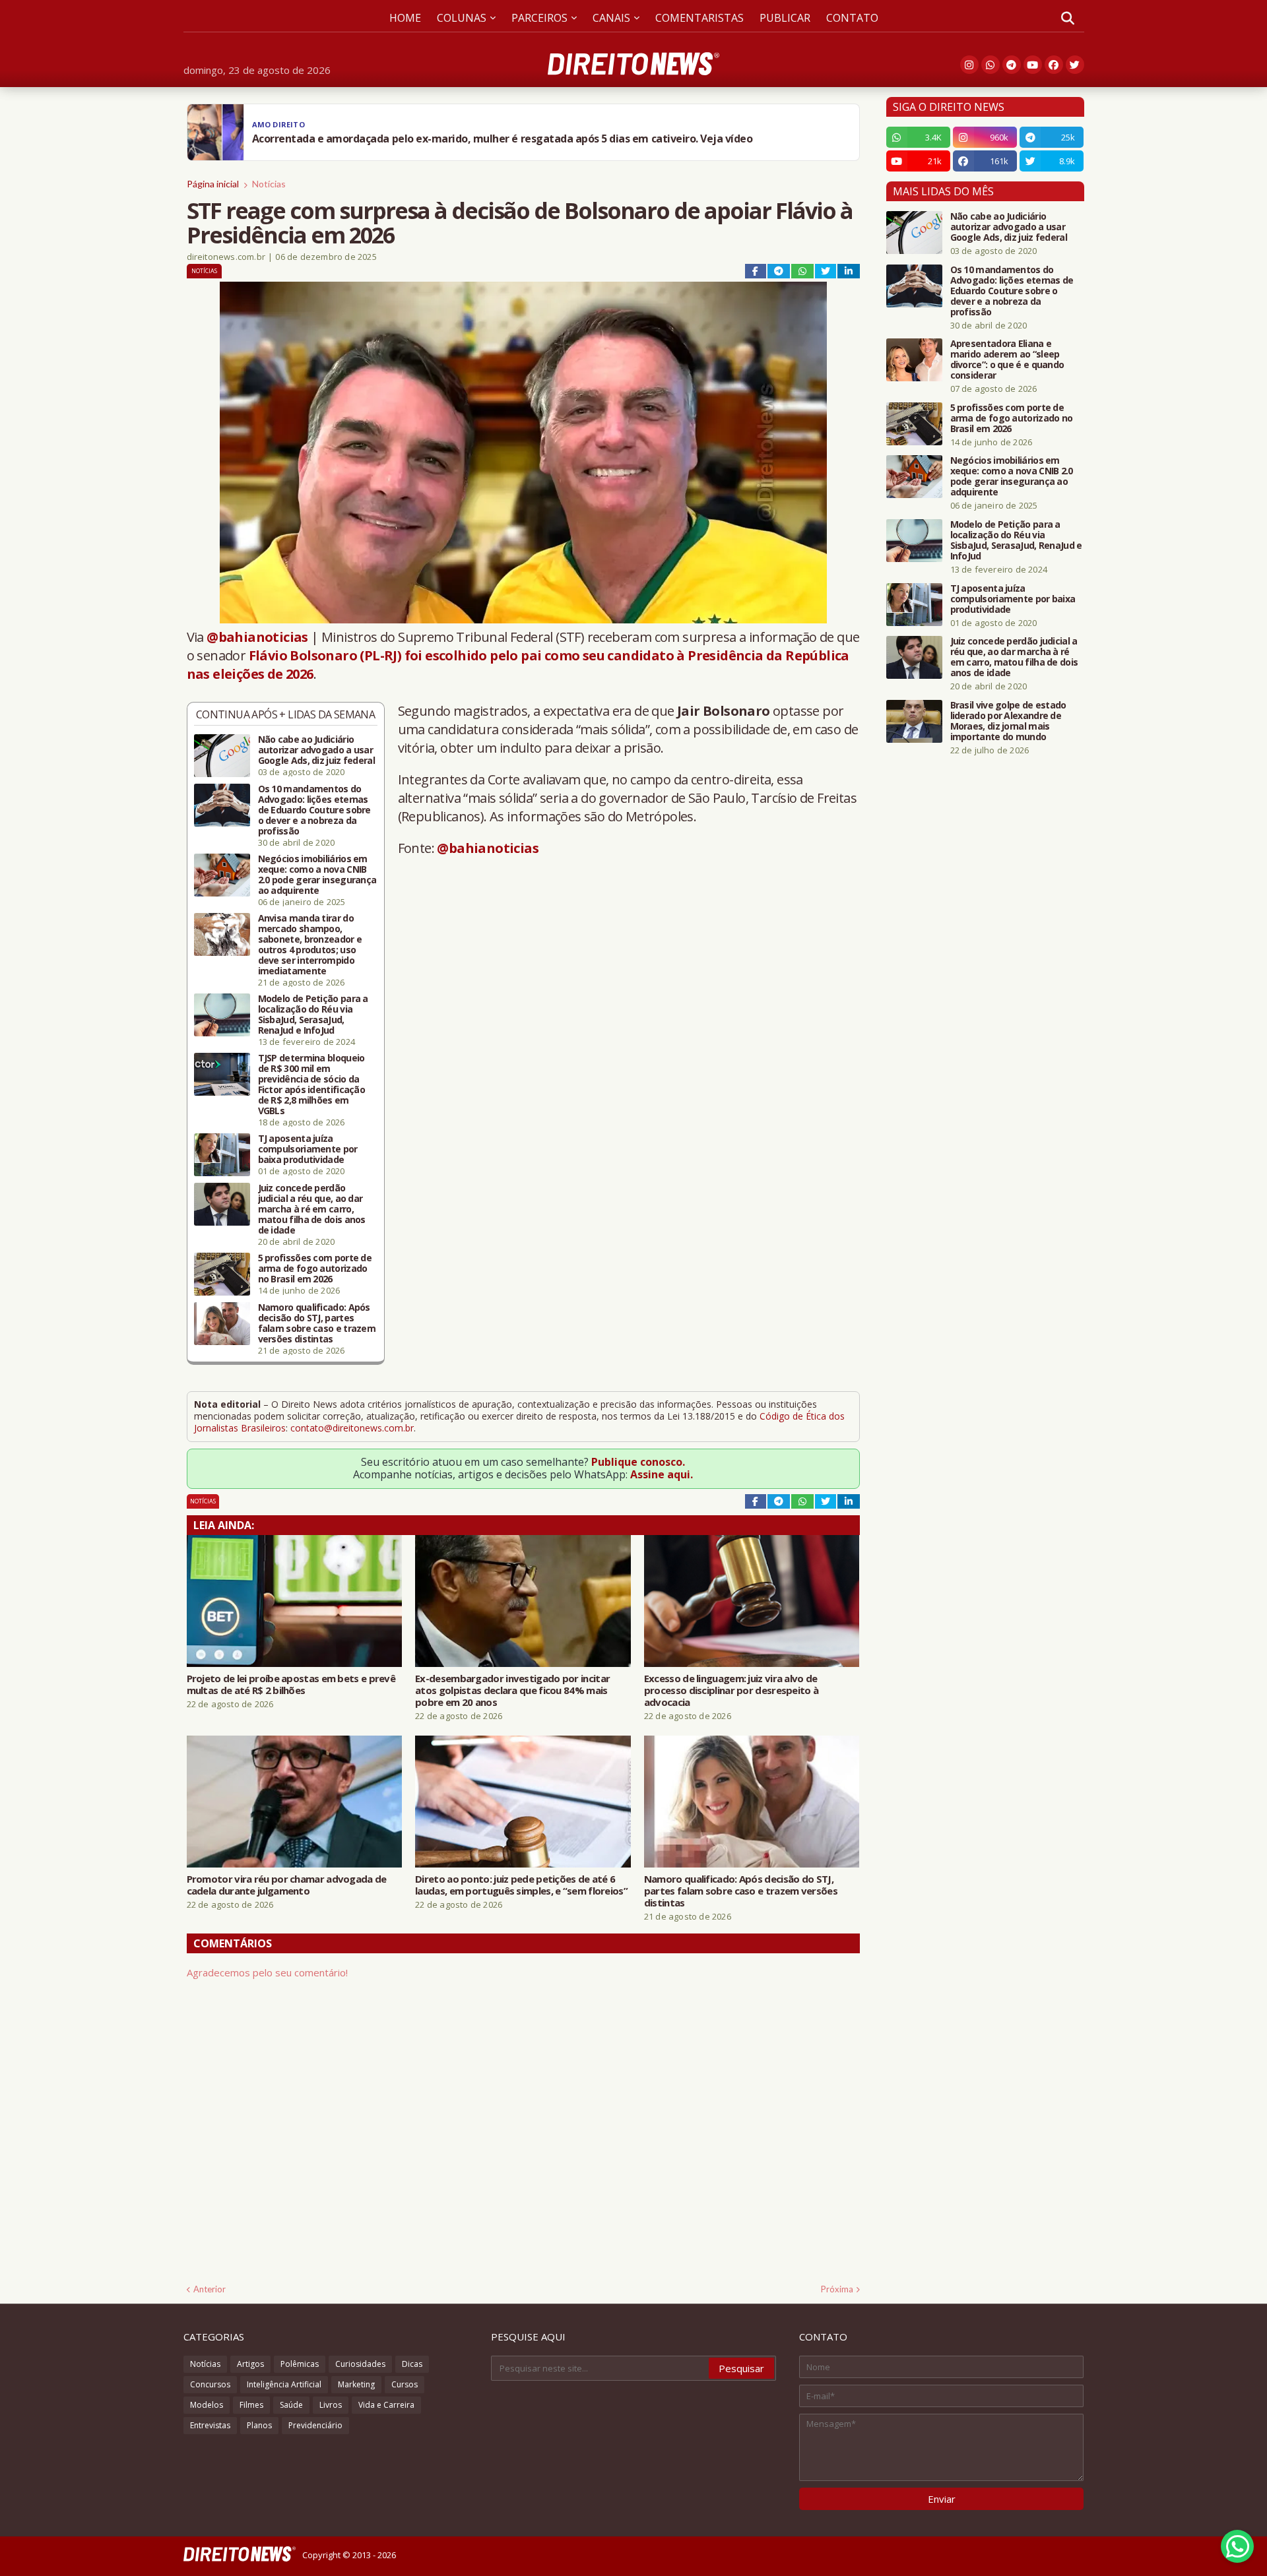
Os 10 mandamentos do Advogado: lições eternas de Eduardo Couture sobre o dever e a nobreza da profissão (314, 810)
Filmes (251, 2405)
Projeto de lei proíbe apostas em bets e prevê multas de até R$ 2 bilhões (291, 1684)
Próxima (837, 2289)
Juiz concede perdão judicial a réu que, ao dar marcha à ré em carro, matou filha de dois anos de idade (312, 1209)
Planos (259, 2425)
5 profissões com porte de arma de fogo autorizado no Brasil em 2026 (315, 1269)
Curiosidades (360, 2364)
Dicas (412, 2364)
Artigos (250, 2364)
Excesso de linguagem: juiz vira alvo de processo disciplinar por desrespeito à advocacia (731, 1690)
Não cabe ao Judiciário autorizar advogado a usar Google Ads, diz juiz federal (316, 750)
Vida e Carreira (386, 2405)
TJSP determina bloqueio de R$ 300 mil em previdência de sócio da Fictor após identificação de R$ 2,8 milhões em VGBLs (312, 1084)
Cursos (405, 2384)
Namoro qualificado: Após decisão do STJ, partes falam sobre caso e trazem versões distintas (317, 1323)
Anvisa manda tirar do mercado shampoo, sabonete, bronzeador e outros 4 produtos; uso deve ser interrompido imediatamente (310, 945)
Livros (331, 2405)
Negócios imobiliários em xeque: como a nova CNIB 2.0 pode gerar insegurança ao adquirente (317, 875)
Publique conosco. (638, 1462)
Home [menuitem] (405, 18)
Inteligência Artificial (284, 2384)
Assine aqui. (662, 1474)
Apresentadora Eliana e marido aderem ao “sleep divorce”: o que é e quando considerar (1007, 360)
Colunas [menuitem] (462, 18)
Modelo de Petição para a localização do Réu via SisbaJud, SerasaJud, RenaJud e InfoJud (313, 1015)
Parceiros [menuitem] (539, 18)
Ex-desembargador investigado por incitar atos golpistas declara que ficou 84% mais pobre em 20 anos (512, 1690)
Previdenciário (315, 2425)
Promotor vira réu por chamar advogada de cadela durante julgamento (287, 1885)
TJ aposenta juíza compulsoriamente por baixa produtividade (308, 1149)
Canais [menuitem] (611, 18)
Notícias (269, 184)
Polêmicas (300, 2364)
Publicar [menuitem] (785, 18)
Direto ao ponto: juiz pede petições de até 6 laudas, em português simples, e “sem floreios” (521, 1885)
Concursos (210, 2384)
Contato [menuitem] (852, 18)
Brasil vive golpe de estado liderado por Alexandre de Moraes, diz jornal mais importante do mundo (1008, 721)
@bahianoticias (257, 637)
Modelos (207, 2405)
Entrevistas (210, 2425)
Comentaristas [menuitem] (699, 18)
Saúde (291, 2405)
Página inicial (213, 184)
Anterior (210, 2289)
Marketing (356, 2384)
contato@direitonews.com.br (352, 1428)
